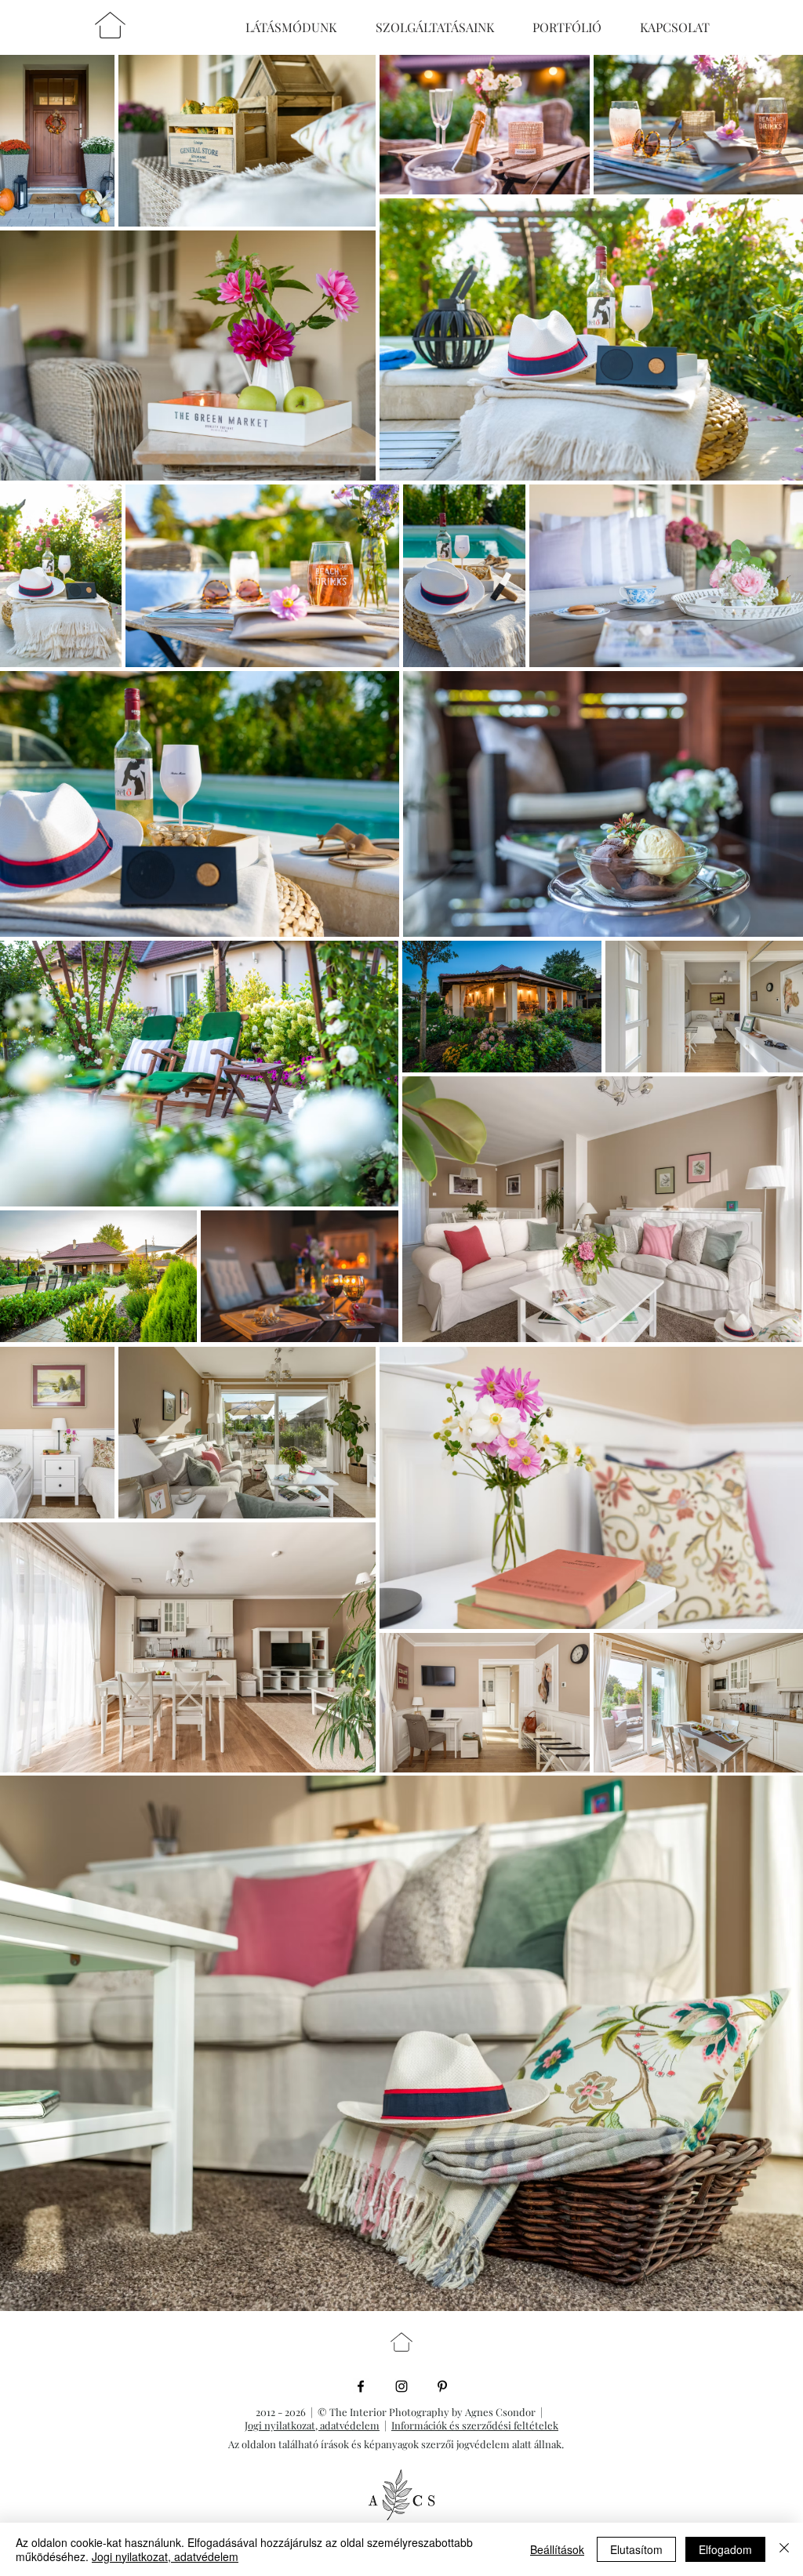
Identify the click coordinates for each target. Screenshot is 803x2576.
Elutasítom (636, 2549)
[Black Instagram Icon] (401, 2386)
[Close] (784, 2549)
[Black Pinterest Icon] (442, 2386)
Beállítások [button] (557, 2549)
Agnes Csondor (503, 2412)
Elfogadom (725, 2549)
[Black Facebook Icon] (361, 2386)
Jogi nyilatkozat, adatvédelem (312, 2425)
